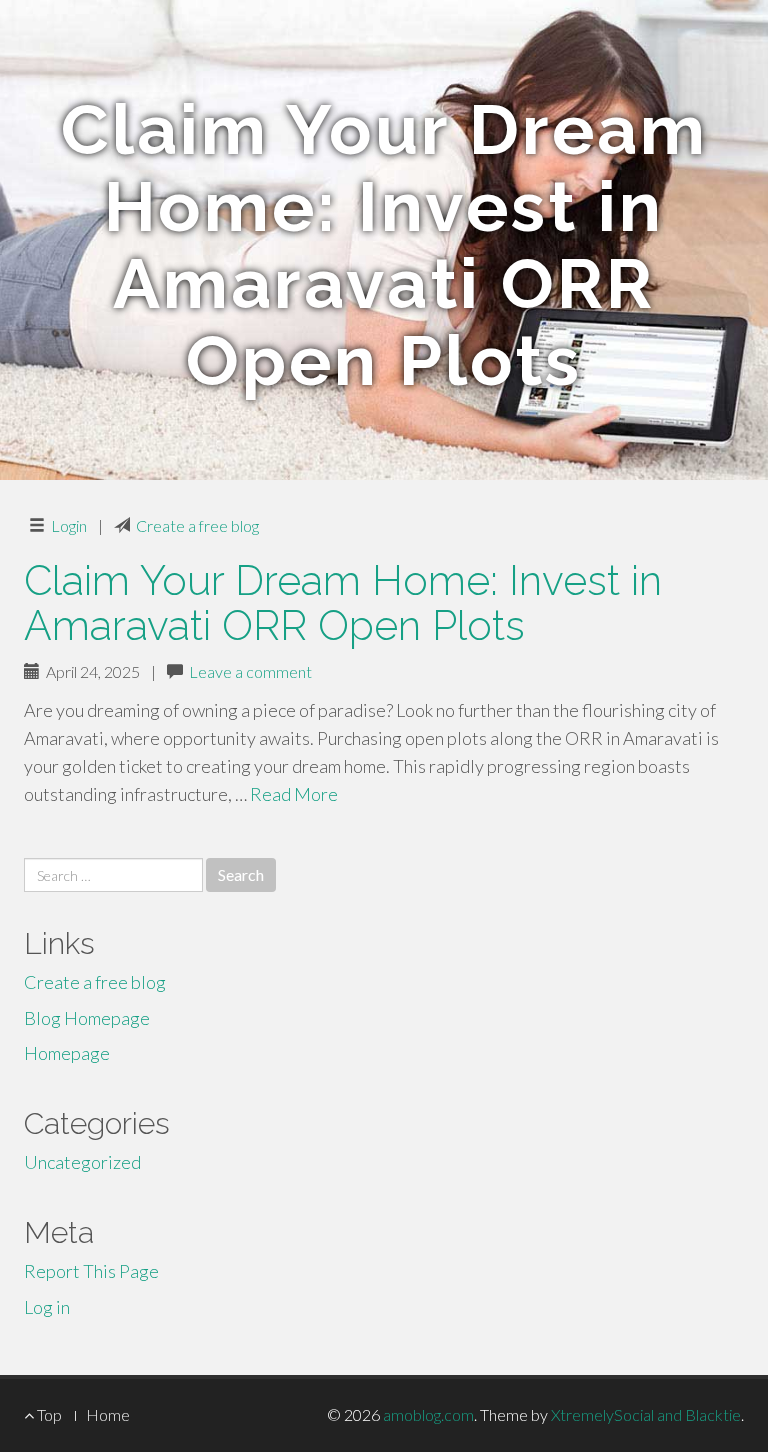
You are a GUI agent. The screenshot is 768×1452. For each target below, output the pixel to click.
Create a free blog (197, 525)
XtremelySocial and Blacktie (646, 1414)
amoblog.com (428, 1414)
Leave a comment (250, 671)
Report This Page (91, 1271)
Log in (47, 1307)
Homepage (67, 1053)
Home (108, 1414)
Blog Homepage (87, 1018)
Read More (294, 794)
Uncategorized (82, 1162)
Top (48, 1414)
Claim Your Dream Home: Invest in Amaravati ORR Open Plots (343, 603)
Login (69, 525)
